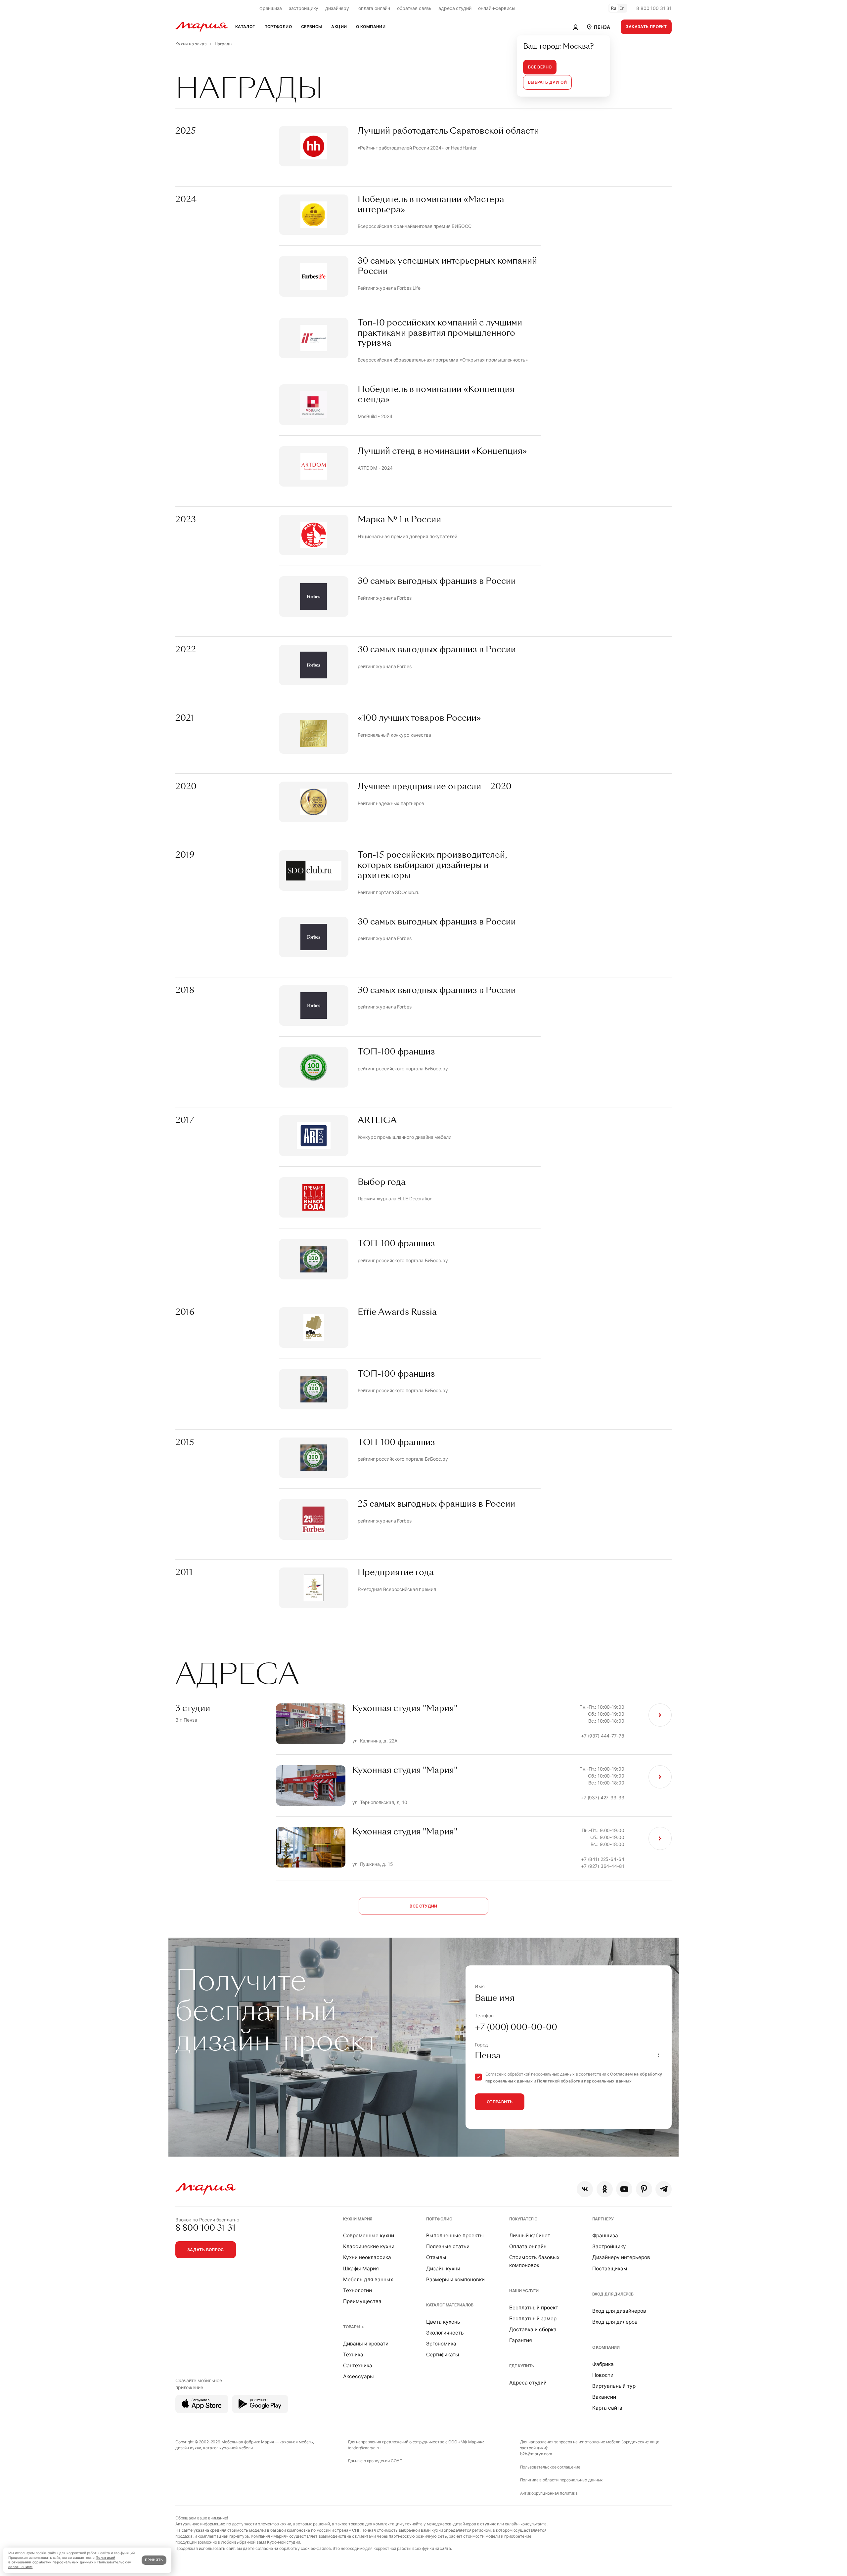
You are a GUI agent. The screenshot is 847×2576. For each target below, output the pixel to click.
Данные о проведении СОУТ (375, 2461)
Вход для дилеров (613, 2294)
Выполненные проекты (455, 2235)
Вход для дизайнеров (619, 2311)
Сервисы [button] (312, 27)
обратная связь (414, 8)
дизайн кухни (188, 2448)
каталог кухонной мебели (228, 2448)
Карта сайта (607, 2408)
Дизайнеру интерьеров (621, 2257)
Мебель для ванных (368, 2279)
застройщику (304, 8)
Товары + (354, 2327)
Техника (353, 2355)
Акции (339, 27)
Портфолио (439, 2219)
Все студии (423, 1906)
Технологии (357, 2290)
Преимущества (362, 2301)
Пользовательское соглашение (550, 2467)
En (622, 8)
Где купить (522, 2366)
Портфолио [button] (278, 27)
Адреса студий (528, 2383)
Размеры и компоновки (455, 2279)
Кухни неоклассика (367, 2257)
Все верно (540, 67)
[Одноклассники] (605, 2189)
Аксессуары (358, 2376)
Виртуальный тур (614, 2386)
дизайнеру (337, 8)
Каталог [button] (245, 27)
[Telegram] (664, 2189)
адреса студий (455, 8)
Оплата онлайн (528, 2246)
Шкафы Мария (361, 2269)
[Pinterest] (644, 2189)
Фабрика (603, 2364)
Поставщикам (610, 2269)
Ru (614, 8)
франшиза (271, 8)
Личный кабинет (530, 2235)
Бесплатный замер (533, 2318)
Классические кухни (369, 2246)
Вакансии (604, 2397)
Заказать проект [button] (646, 27)
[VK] (585, 2189)
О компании (606, 2347)
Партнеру (603, 2219)
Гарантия (521, 2340)
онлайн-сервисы (497, 8)
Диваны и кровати (366, 2344)
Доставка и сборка (533, 2329)
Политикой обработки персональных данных (584, 2081)
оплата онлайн (374, 8)
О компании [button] (371, 27)
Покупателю (524, 2219)
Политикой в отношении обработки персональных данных (62, 2560)
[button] (598, 27)
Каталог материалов (450, 2305)
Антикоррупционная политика (549, 2493)
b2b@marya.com (536, 2454)
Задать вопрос (206, 2250)
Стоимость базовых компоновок (534, 2261)
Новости (603, 2375)
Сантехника (358, 2365)
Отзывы (436, 2257)
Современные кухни (369, 2235)
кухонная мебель (296, 2442)
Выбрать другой (547, 82)
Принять (154, 2560)
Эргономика (441, 2344)
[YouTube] (624, 2189)
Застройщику (609, 2246)
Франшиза (605, 2235)
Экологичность (445, 2333)
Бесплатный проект (534, 2308)
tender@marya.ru (364, 2448)
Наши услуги (524, 2291)
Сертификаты (443, 2355)
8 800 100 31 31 (654, 8)
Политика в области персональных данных (562, 2480)
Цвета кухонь (443, 2322)
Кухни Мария (358, 2219)
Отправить (500, 2102)
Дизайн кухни (443, 2269)
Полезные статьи (448, 2246)
